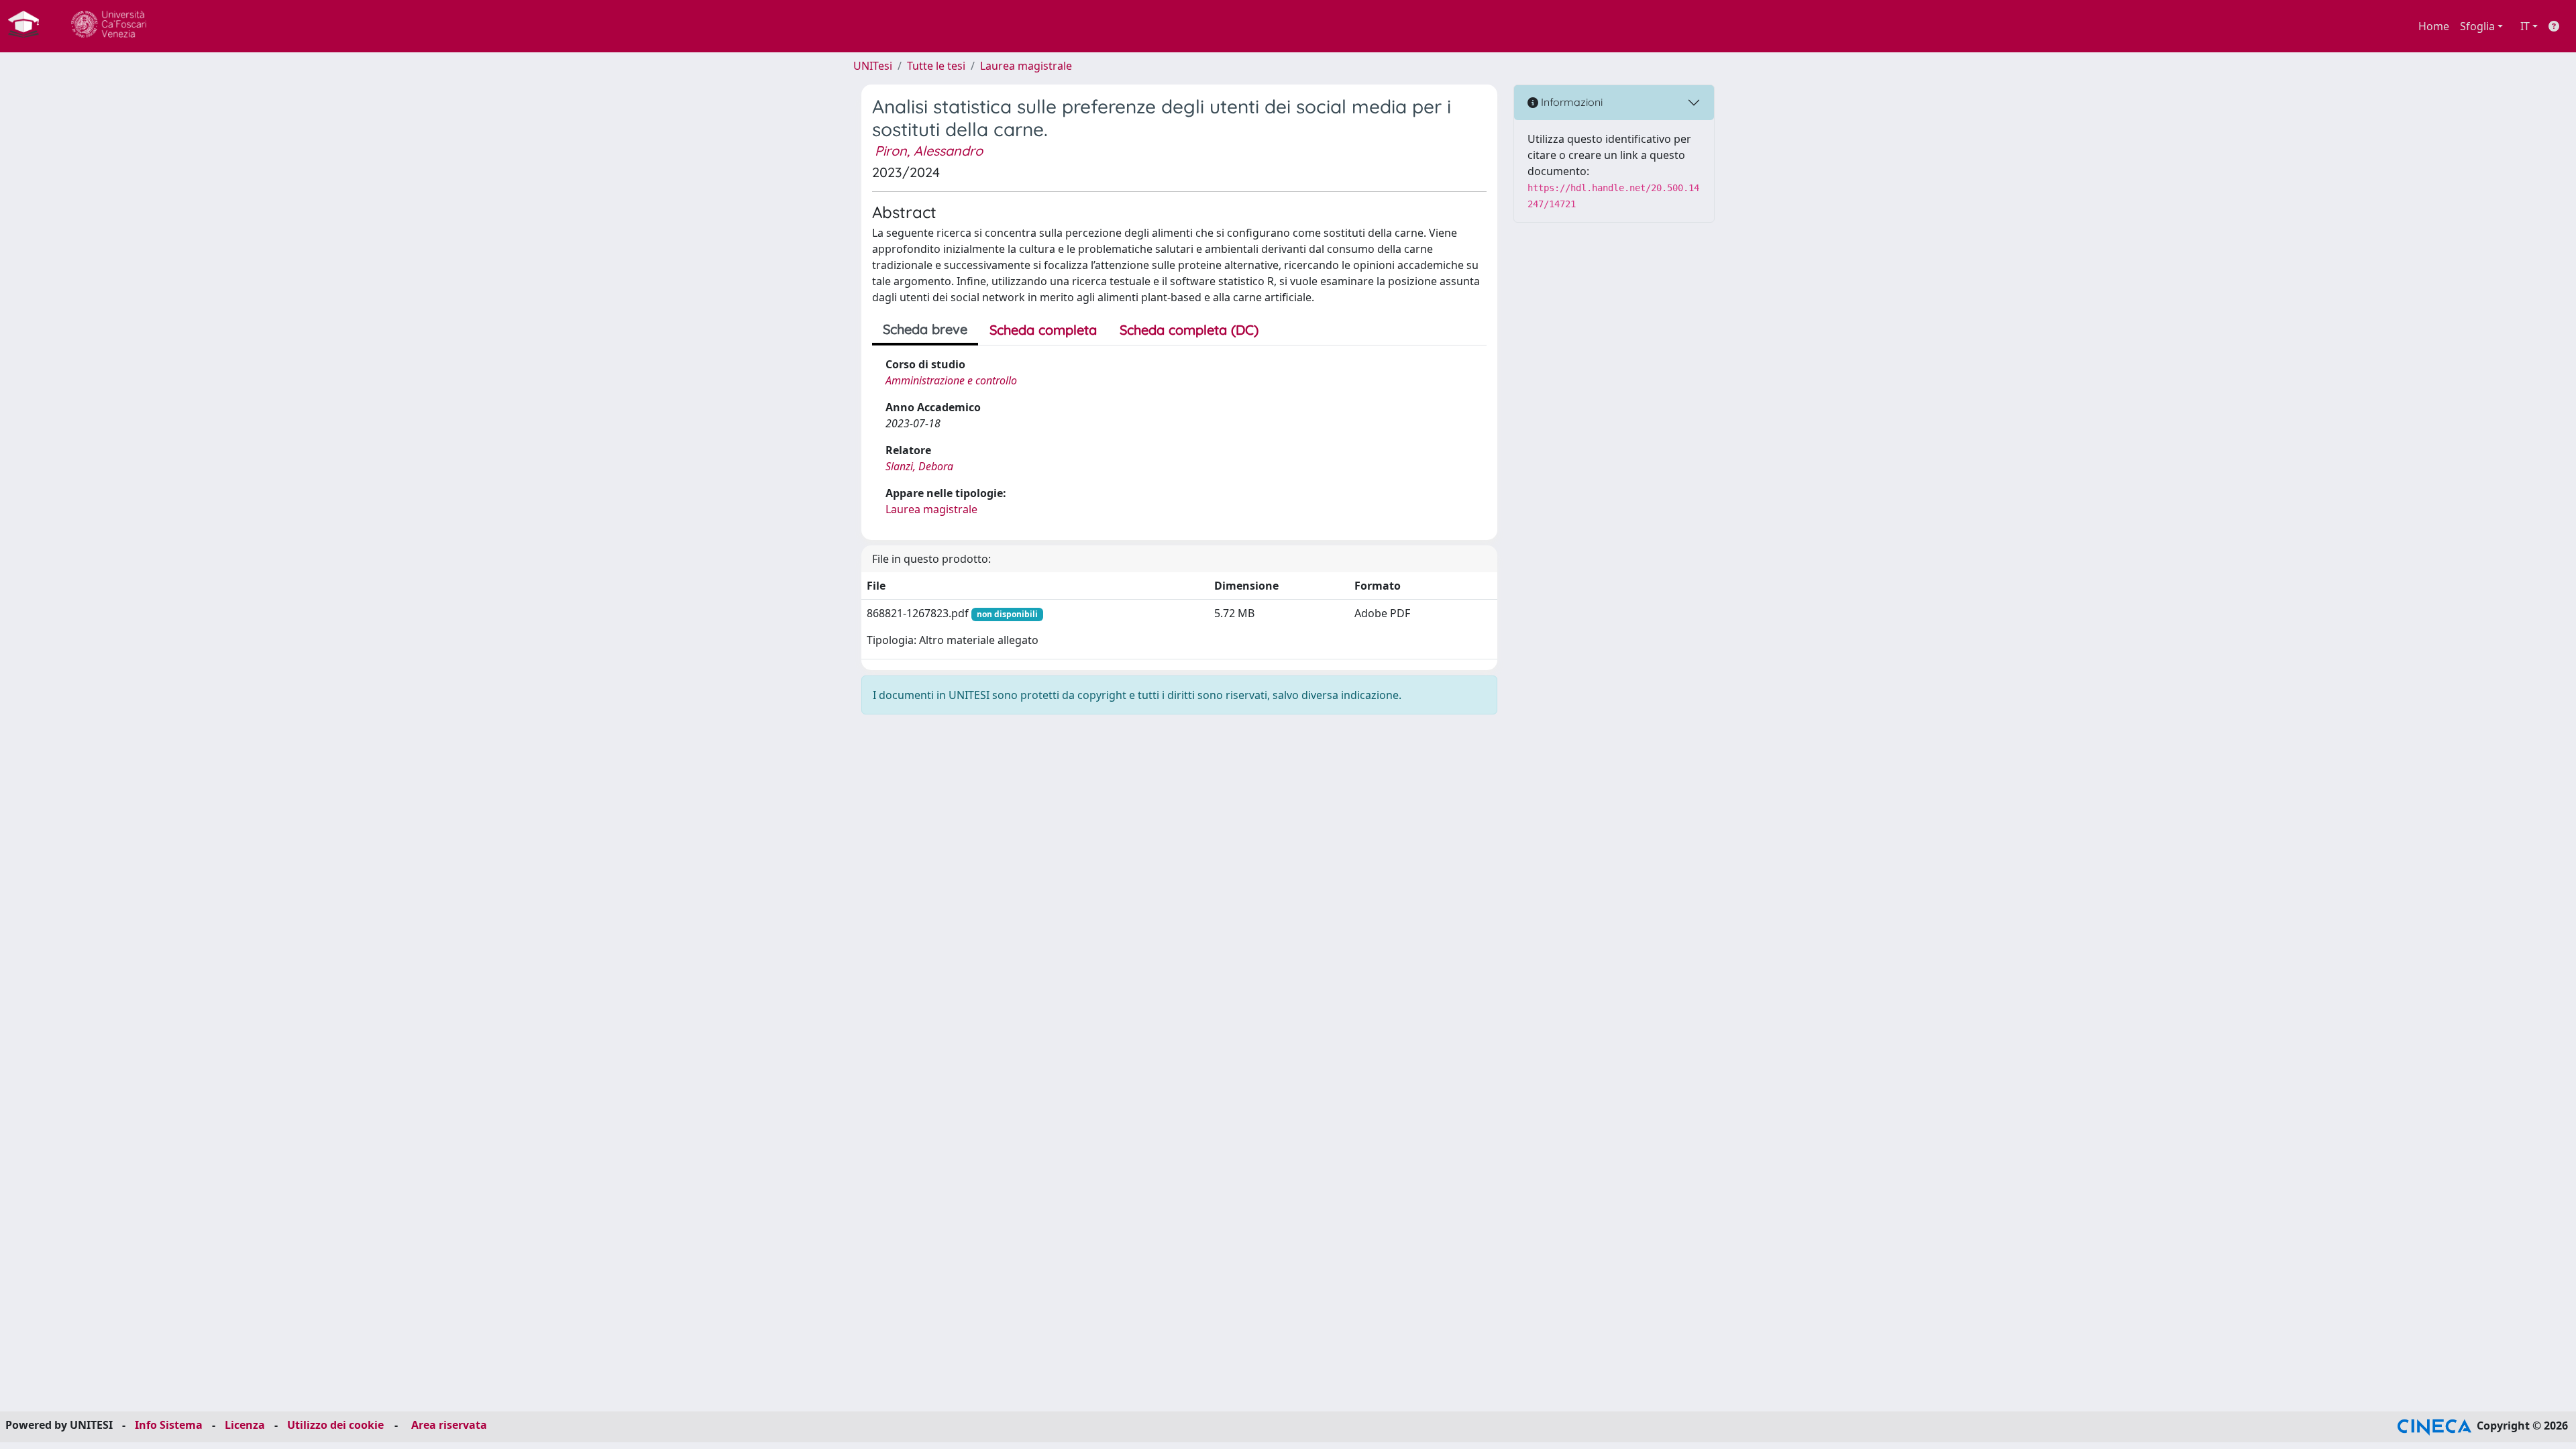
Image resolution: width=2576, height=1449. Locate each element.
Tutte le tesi (936, 66)
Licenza (245, 1425)
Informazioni (1570, 102)
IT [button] (2525, 26)
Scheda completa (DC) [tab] (1189, 330)
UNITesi (873, 66)
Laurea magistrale (1026, 66)
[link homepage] (29, 26)
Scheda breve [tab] (925, 329)
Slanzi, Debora (919, 466)
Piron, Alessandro (929, 151)
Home (2434, 26)
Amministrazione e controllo (951, 380)
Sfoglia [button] (2477, 26)
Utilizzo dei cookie (335, 1425)
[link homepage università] (109, 26)
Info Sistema (169, 1425)
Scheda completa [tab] (1043, 330)
